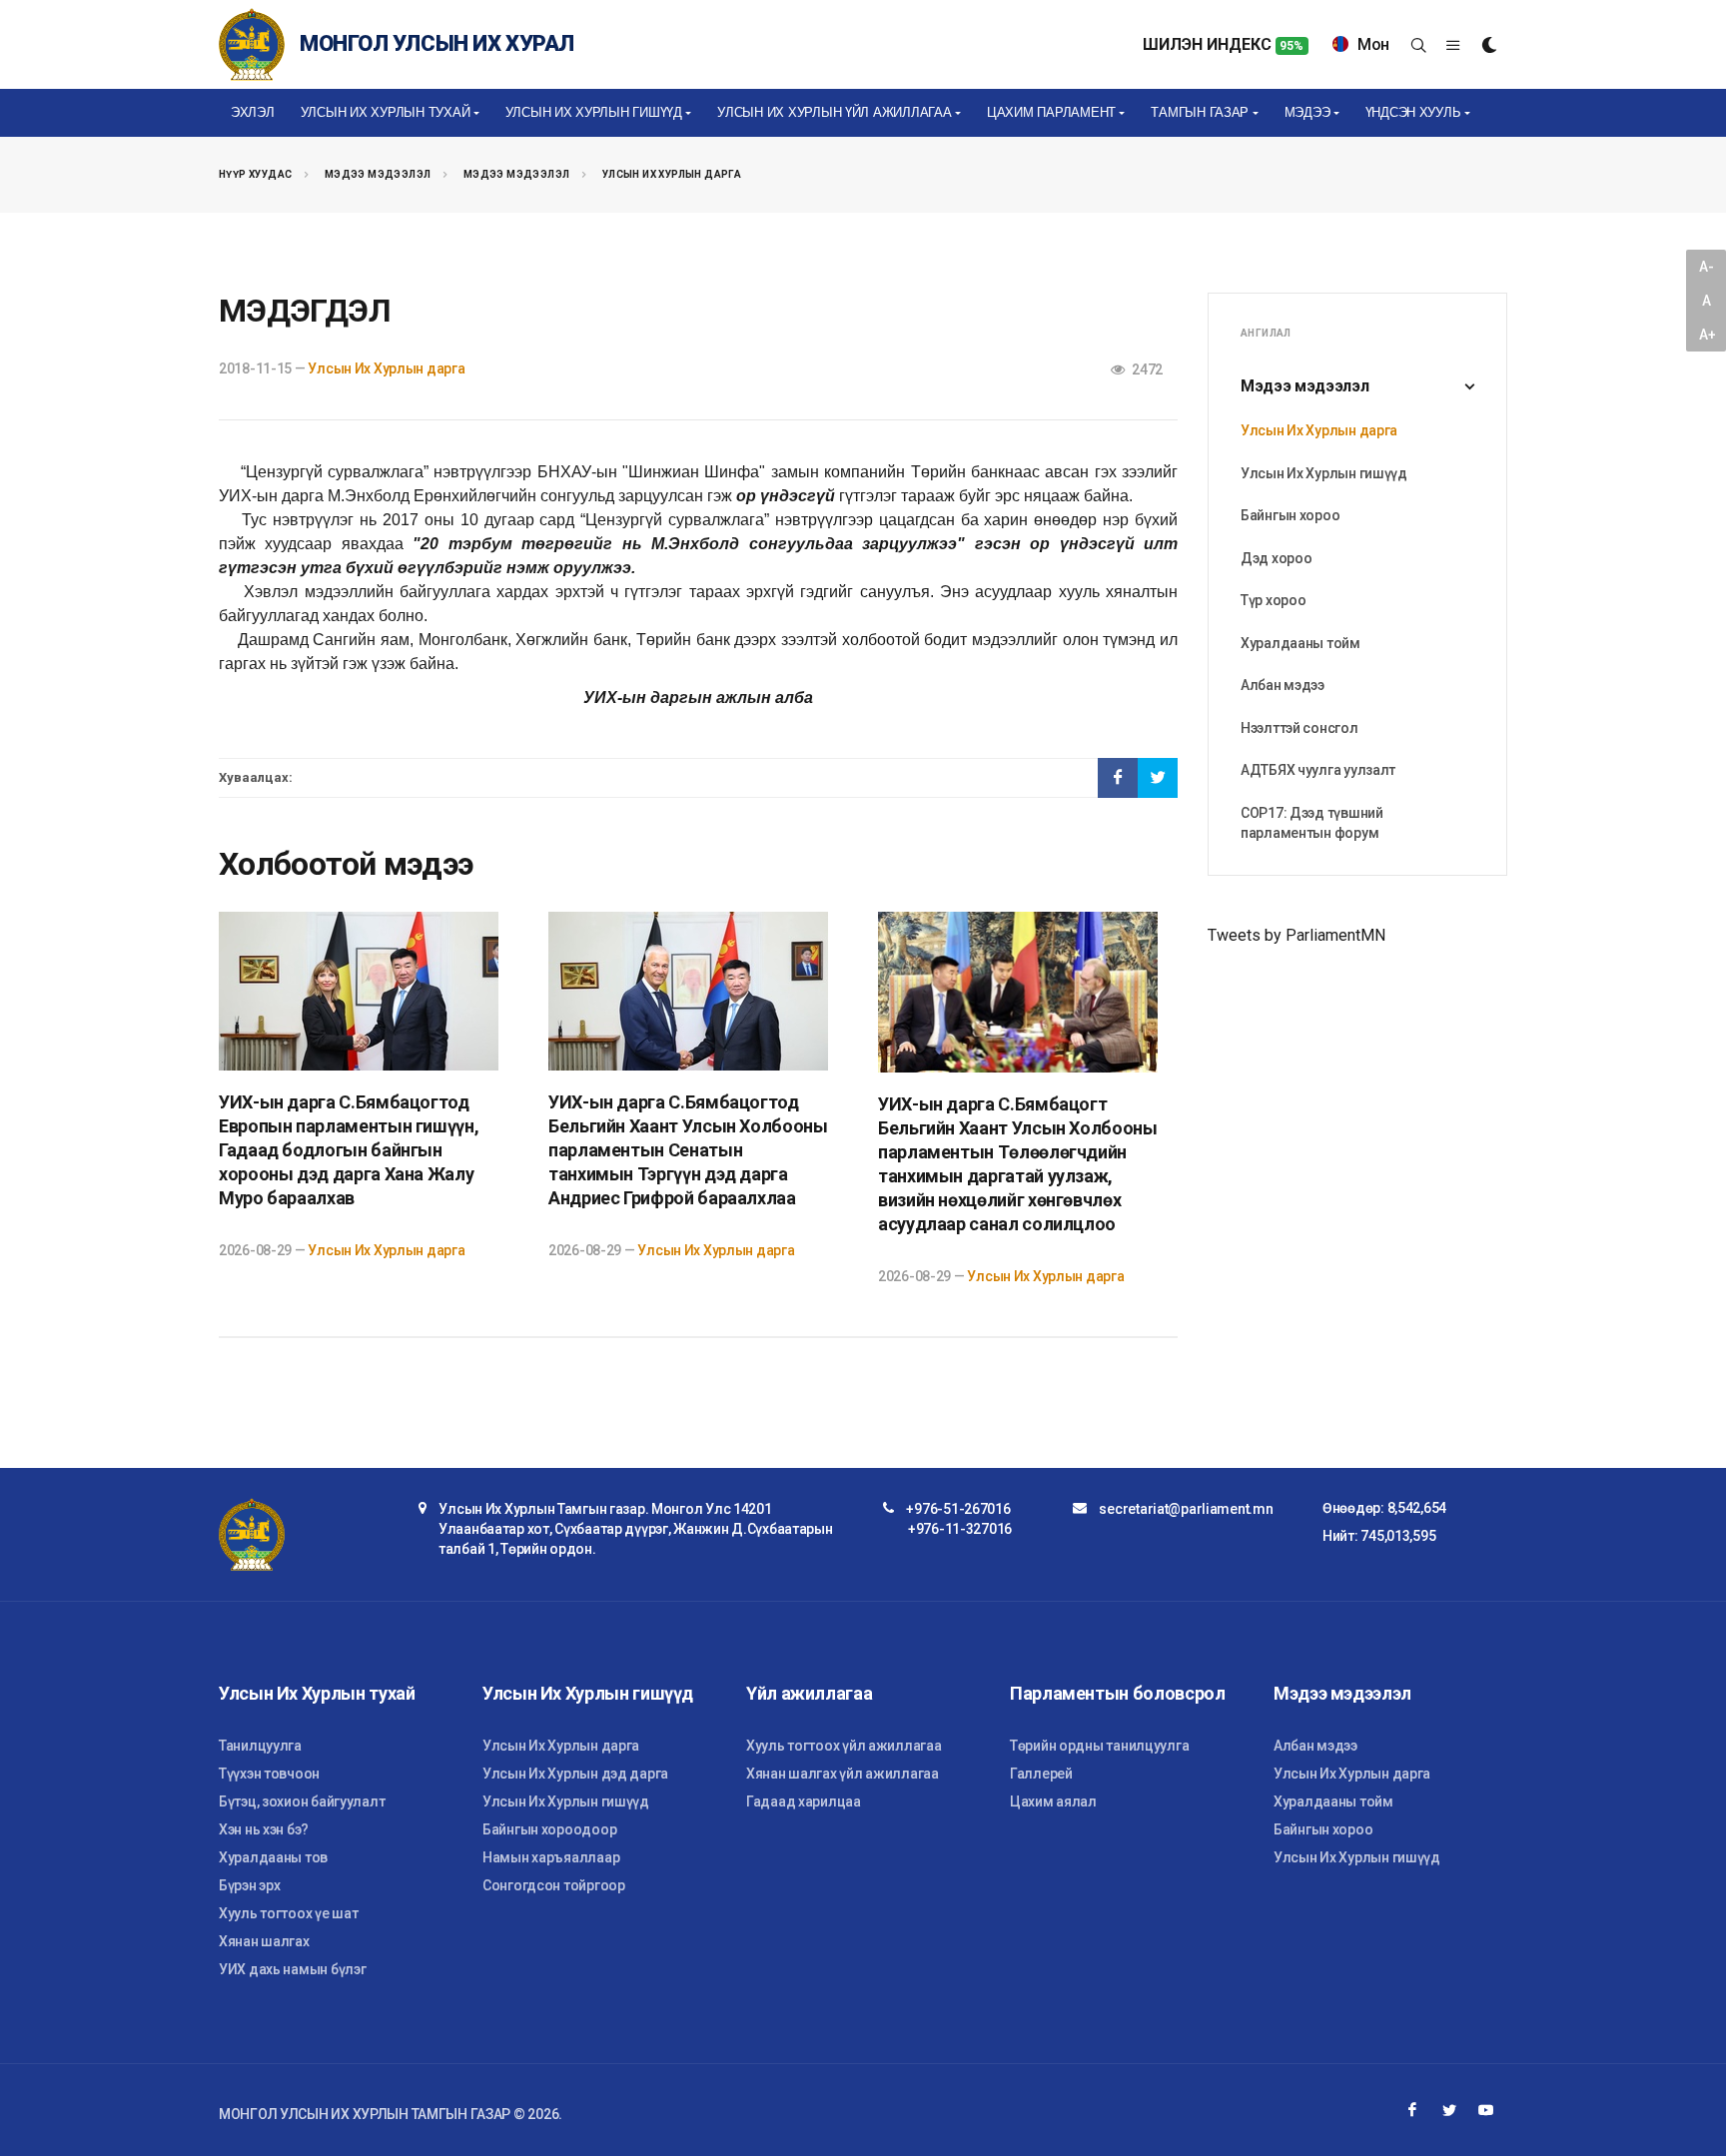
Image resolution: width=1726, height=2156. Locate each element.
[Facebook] (1412, 2110)
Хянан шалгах (264, 1941)
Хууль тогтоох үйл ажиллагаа (844, 1746)
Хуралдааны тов (273, 1857)
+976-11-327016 (960, 1529)
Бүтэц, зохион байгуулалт (302, 1801)
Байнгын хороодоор (549, 1829)
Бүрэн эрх (249, 1885)
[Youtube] (1486, 2110)
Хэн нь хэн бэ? (264, 1829)
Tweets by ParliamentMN (1296, 935)
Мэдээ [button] (1307, 112)
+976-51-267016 (958, 1509)
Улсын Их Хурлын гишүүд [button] (594, 112)
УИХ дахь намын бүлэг (292, 1969)
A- (1706, 267)
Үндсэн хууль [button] (1413, 112)
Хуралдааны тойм (1300, 643)
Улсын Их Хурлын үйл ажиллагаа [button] (834, 112)
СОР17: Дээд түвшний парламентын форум (1312, 823)
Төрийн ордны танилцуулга (1099, 1746)
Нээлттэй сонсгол (1299, 728)
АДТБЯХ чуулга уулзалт (1318, 770)
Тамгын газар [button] (1200, 112)
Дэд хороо (1276, 558)
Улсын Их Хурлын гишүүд (1324, 473)
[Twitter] (1449, 2110)
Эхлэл (253, 112)
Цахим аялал (1053, 1801)
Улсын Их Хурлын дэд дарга (575, 1774)
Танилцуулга (260, 1746)
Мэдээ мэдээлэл (378, 174)
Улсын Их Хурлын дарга (672, 174)
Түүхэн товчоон (269, 1774)
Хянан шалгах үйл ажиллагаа (843, 1774)
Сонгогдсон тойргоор (554, 1885)
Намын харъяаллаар (551, 1857)
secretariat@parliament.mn (1186, 1509)
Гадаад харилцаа (804, 1801)
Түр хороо (1273, 600)
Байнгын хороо (1290, 515)
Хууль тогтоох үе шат (288, 1913)
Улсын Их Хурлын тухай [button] (386, 112)
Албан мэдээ (1283, 685)
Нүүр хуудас (255, 174)
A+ (1707, 335)
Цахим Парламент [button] (1051, 112)
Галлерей (1041, 1774)
